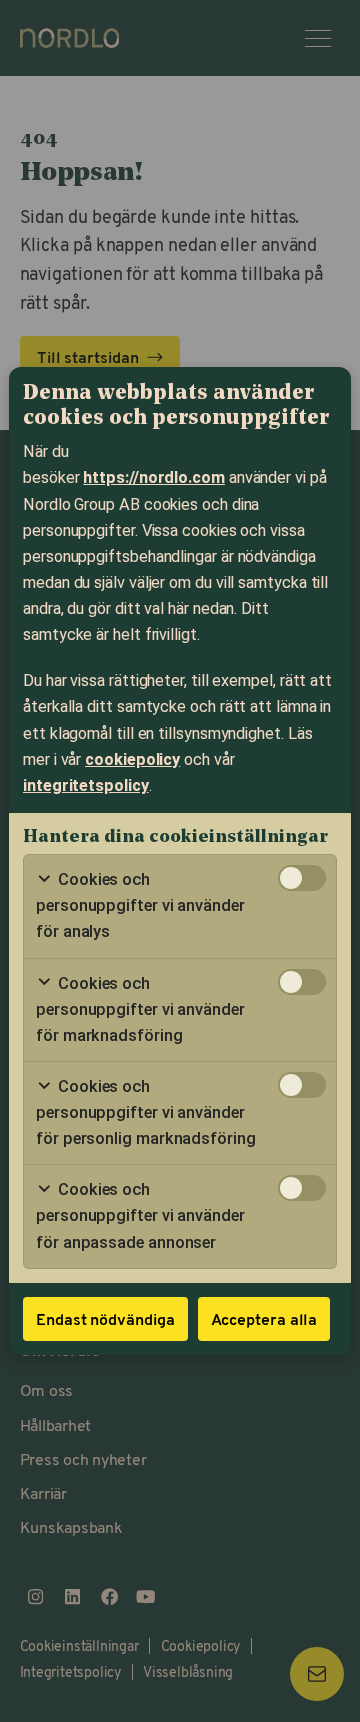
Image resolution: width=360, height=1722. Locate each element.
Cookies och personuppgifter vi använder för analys (140, 905)
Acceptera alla (264, 1318)
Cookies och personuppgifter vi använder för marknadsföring (140, 1009)
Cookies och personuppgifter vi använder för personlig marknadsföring (146, 1112)
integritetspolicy (86, 785)
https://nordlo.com (154, 477)
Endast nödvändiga (105, 1318)
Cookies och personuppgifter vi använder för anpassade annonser (140, 1215)
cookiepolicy (132, 759)
